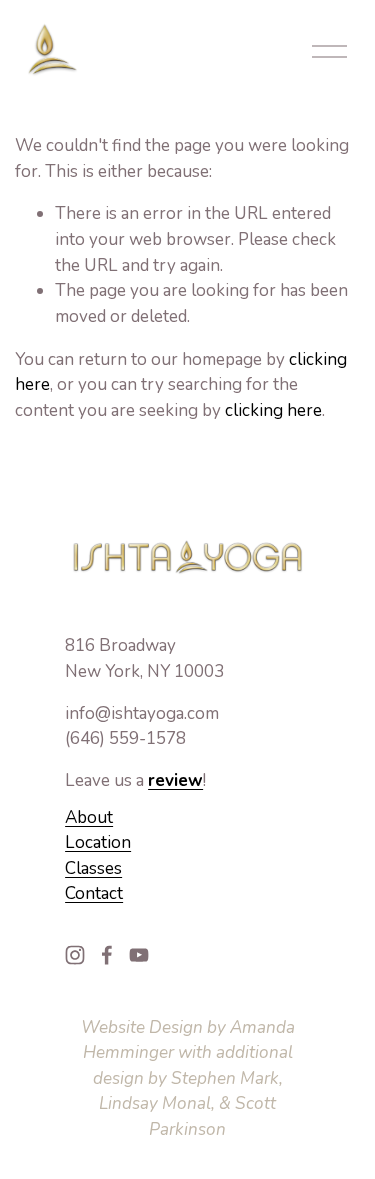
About (89, 817)
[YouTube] (139, 955)
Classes (93, 868)
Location (98, 842)
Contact (94, 893)
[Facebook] (107, 955)
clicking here (273, 410)
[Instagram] (75, 955)
